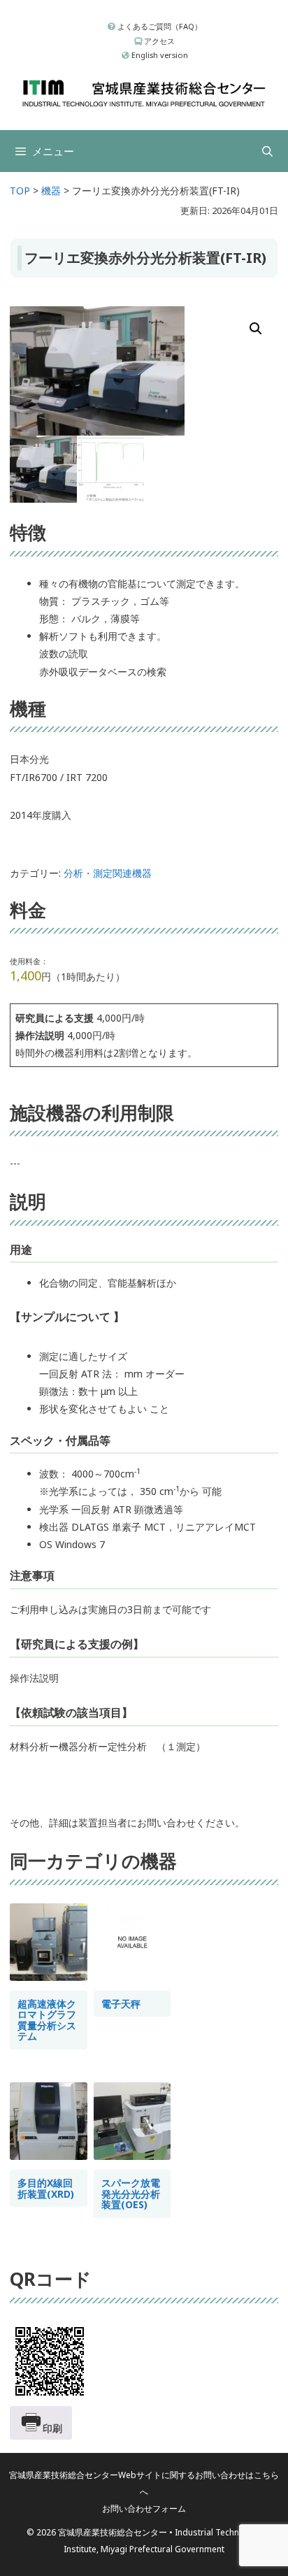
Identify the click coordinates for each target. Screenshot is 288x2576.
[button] (256, 329)
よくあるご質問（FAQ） (159, 26)
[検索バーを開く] (267, 151)
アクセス (158, 41)
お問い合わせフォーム (144, 2509)
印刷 (52, 2428)
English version (159, 55)
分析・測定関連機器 (108, 873)
